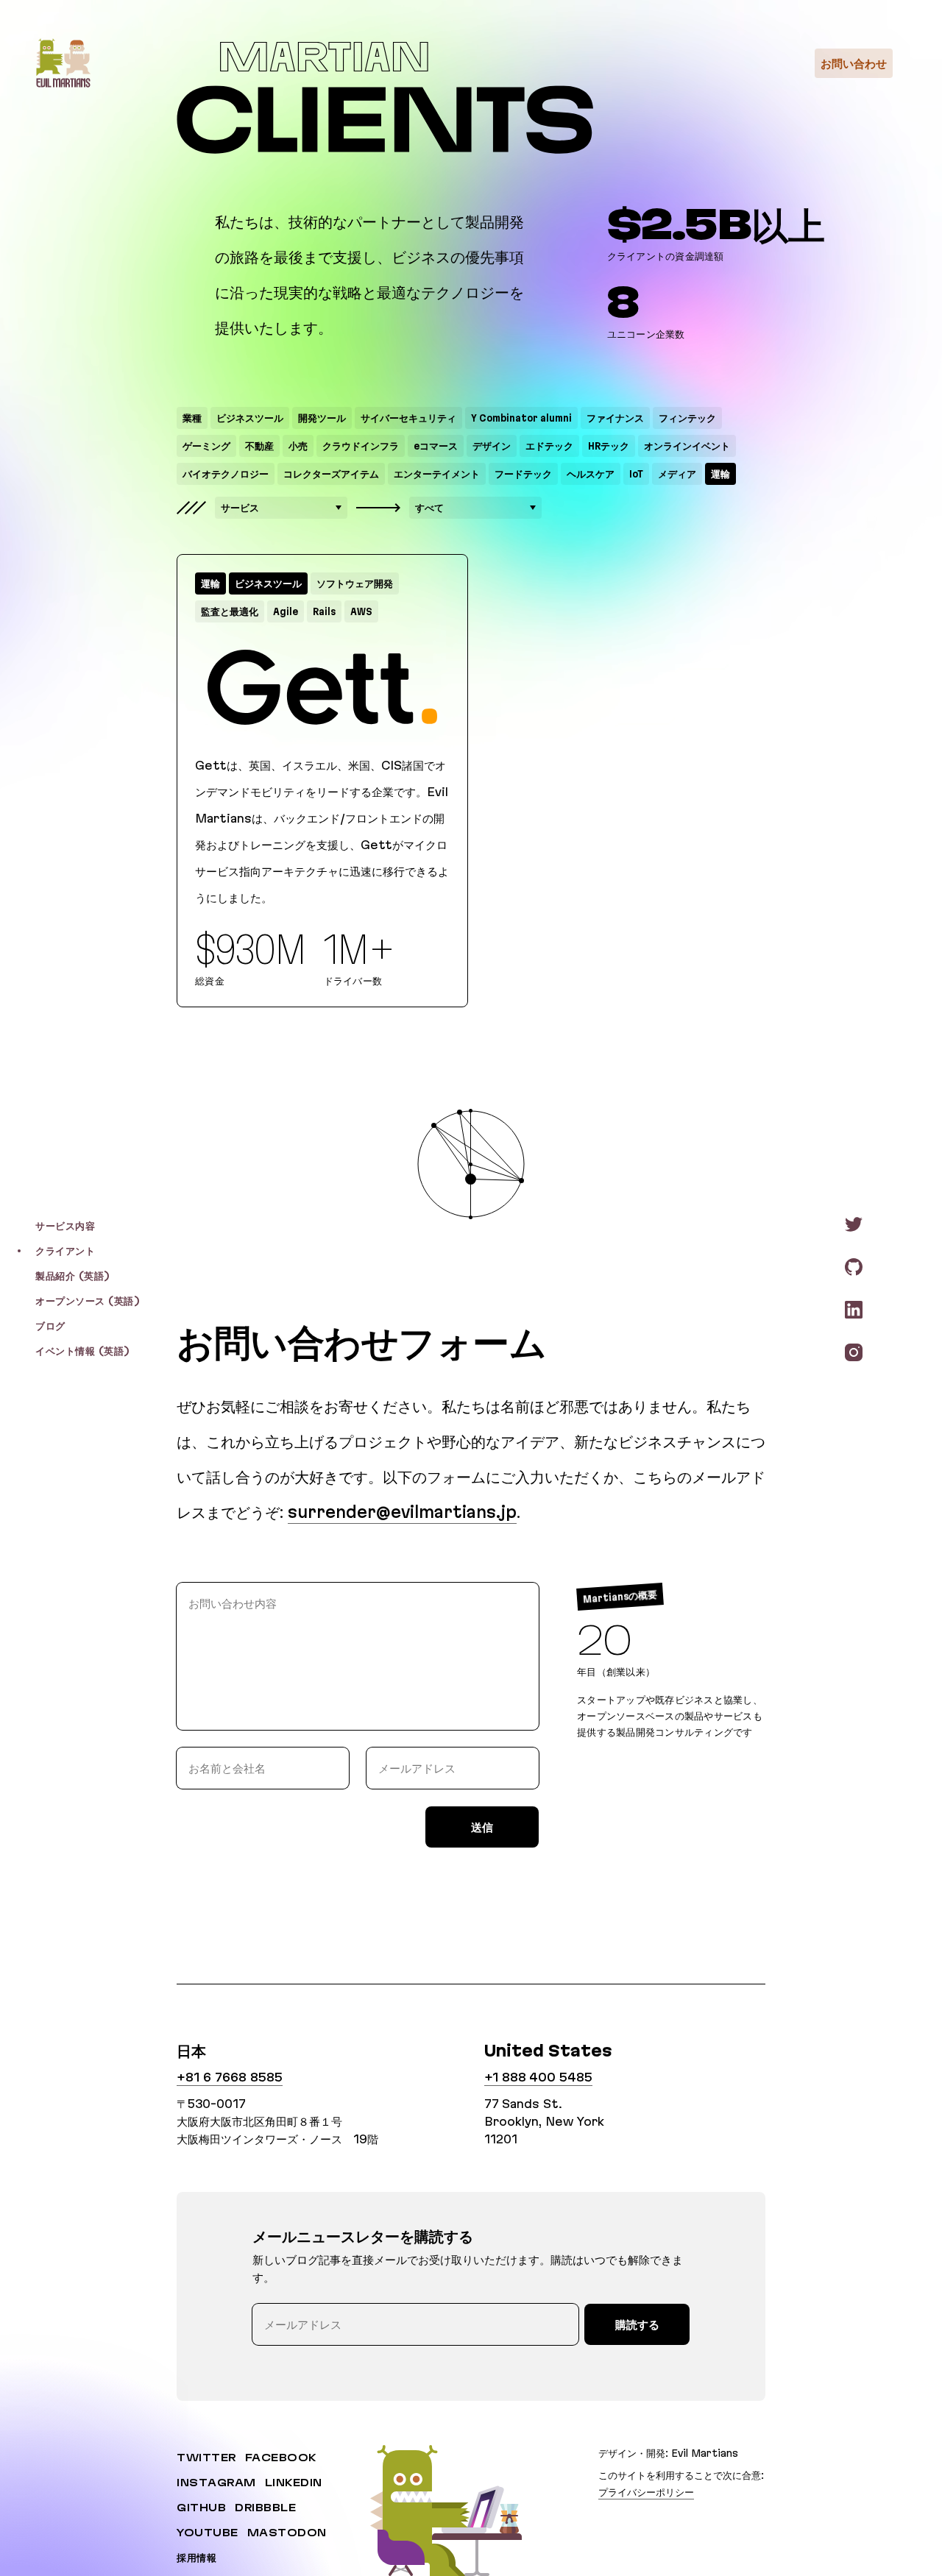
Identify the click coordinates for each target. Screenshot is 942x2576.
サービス (240, 508)
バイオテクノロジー (226, 474)
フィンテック (687, 418)
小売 (298, 446)
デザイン (492, 446)
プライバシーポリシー (646, 2491)
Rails (324, 611)
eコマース (436, 446)
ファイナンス (615, 418)
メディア (677, 474)
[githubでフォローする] (854, 1266)
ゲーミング (206, 446)
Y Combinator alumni (521, 418)
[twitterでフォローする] (854, 1224)
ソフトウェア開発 (355, 583)
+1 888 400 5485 (538, 2077)
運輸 (720, 474)
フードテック (523, 474)
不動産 (259, 446)
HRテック (609, 446)
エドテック (549, 446)
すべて (429, 508)
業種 (192, 418)
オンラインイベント (687, 446)
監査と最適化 (230, 611)
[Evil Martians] (63, 63)
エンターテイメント (437, 474)
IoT (636, 474)
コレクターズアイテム (331, 474)
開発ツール (322, 418)
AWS (361, 611)
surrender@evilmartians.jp (402, 1512)
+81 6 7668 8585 (230, 2077)
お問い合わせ (854, 63)
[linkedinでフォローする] (854, 1309)
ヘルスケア (591, 474)
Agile (286, 611)
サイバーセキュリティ (408, 418)
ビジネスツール (250, 418)
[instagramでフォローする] (854, 1352)
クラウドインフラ (361, 446)
